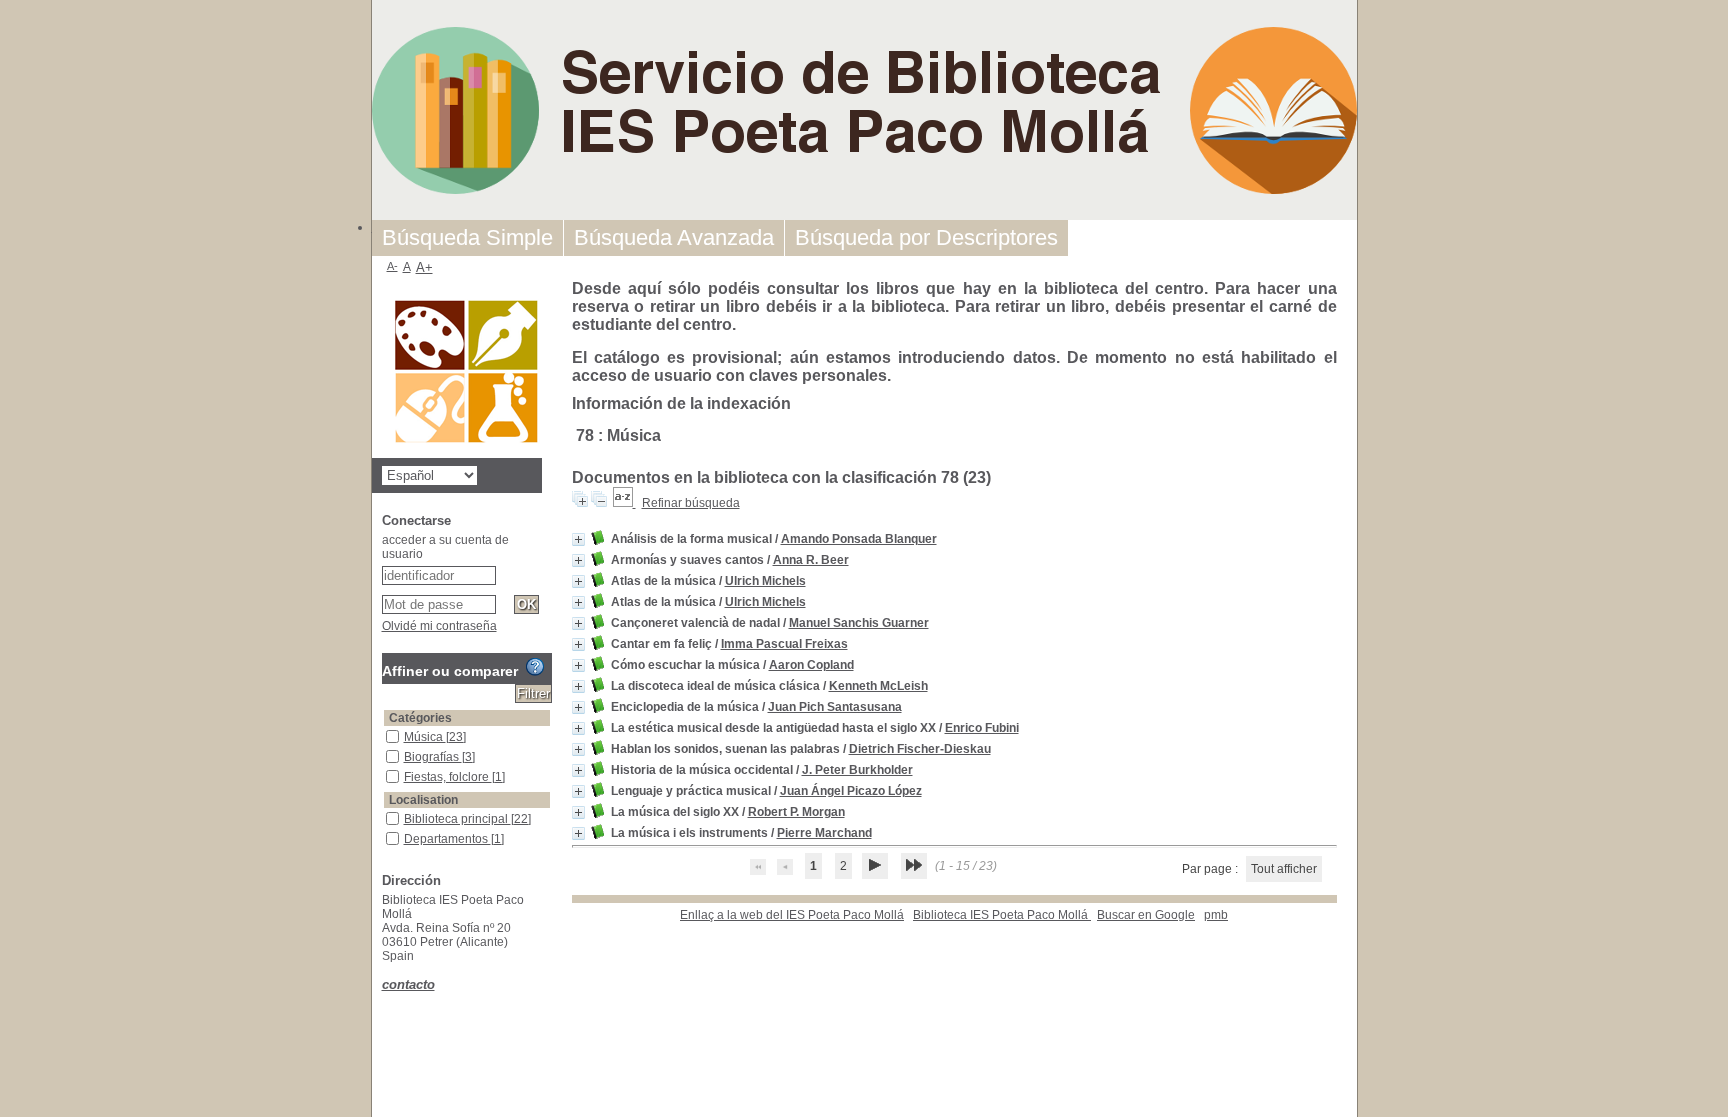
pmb (1216, 915)
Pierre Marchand (824, 833)
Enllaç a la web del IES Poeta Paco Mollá (792, 915)
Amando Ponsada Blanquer (859, 539)
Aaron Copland (811, 665)
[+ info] (578, 539)
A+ (424, 267)
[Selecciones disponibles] (624, 503)
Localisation (423, 800)
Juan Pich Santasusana (835, 707)
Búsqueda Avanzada (674, 237)
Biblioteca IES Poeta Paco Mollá (1002, 915)
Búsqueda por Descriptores (926, 237)
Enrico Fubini (982, 728)
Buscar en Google (1146, 915)
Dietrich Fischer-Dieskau (920, 749)
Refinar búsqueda (691, 503)
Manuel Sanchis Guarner (859, 623)
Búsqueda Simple (467, 237)
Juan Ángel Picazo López (851, 791)
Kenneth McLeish (878, 686)
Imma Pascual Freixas (784, 644)
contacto (408, 984)
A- (392, 266)
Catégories (420, 718)
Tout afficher (1284, 869)
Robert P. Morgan (796, 812)
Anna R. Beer (811, 560)
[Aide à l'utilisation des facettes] (535, 667)
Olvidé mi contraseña (439, 626)
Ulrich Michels (765, 581)
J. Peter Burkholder (857, 770)
